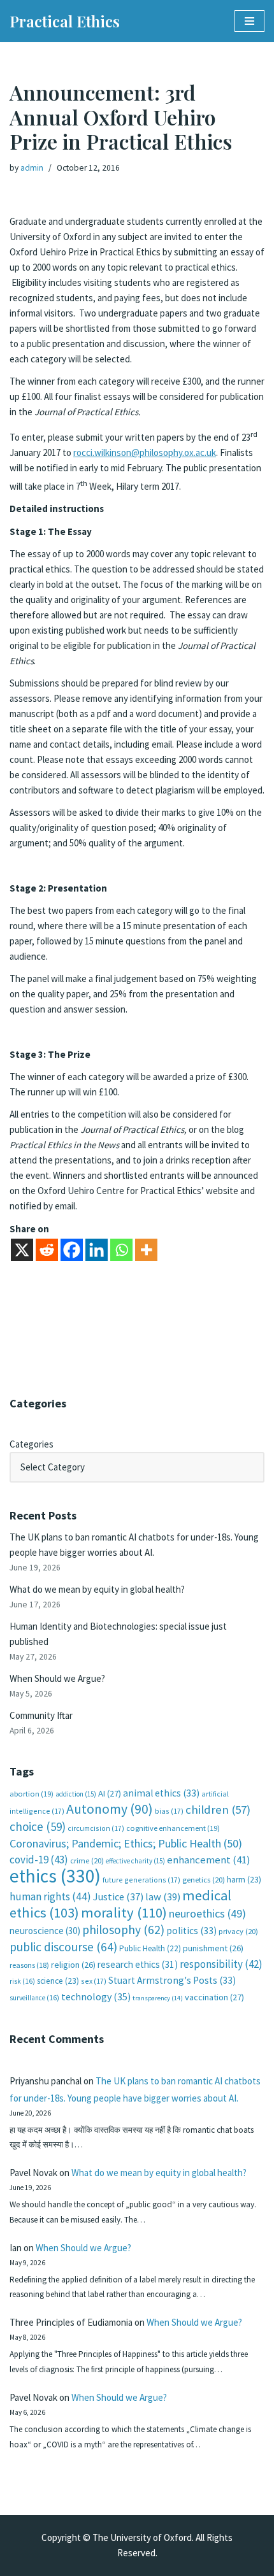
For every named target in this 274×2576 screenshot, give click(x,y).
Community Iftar (41, 1715)
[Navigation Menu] (249, 21)
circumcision (96, 1828)
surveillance (34, 1998)
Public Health (150, 1948)
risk (22, 1981)
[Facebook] (72, 1250)
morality (124, 1912)
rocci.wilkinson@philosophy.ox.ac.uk (145, 452)
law (163, 1897)
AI (110, 1793)
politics (191, 1931)
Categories (32, 1444)
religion (73, 1965)
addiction (76, 1794)
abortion (32, 1794)
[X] (22, 1250)
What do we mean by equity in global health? (97, 1589)
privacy (238, 1931)
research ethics (138, 1964)
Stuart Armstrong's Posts (172, 1980)
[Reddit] (47, 1250)
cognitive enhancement (173, 1828)
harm (244, 1880)
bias (169, 1811)
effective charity (135, 1861)
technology (96, 1996)
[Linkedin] (97, 1250)
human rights (50, 1896)
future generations (141, 1880)
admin (32, 168)
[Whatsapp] (121, 1250)
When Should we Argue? (57, 1678)
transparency (158, 1998)
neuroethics (207, 1913)
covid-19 (39, 1860)
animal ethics (161, 1793)
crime (87, 1861)
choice (38, 1826)
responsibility (221, 1964)
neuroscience (45, 1931)
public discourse (63, 1947)
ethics (55, 1876)
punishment (213, 1948)
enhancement (209, 1860)
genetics (204, 1880)
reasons (29, 1965)
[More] (146, 1250)
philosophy (123, 1930)
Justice (118, 1896)
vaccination (214, 1997)
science (58, 1981)
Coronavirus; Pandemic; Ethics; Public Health (126, 1843)
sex (94, 1981)
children (218, 1810)
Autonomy (110, 1809)
